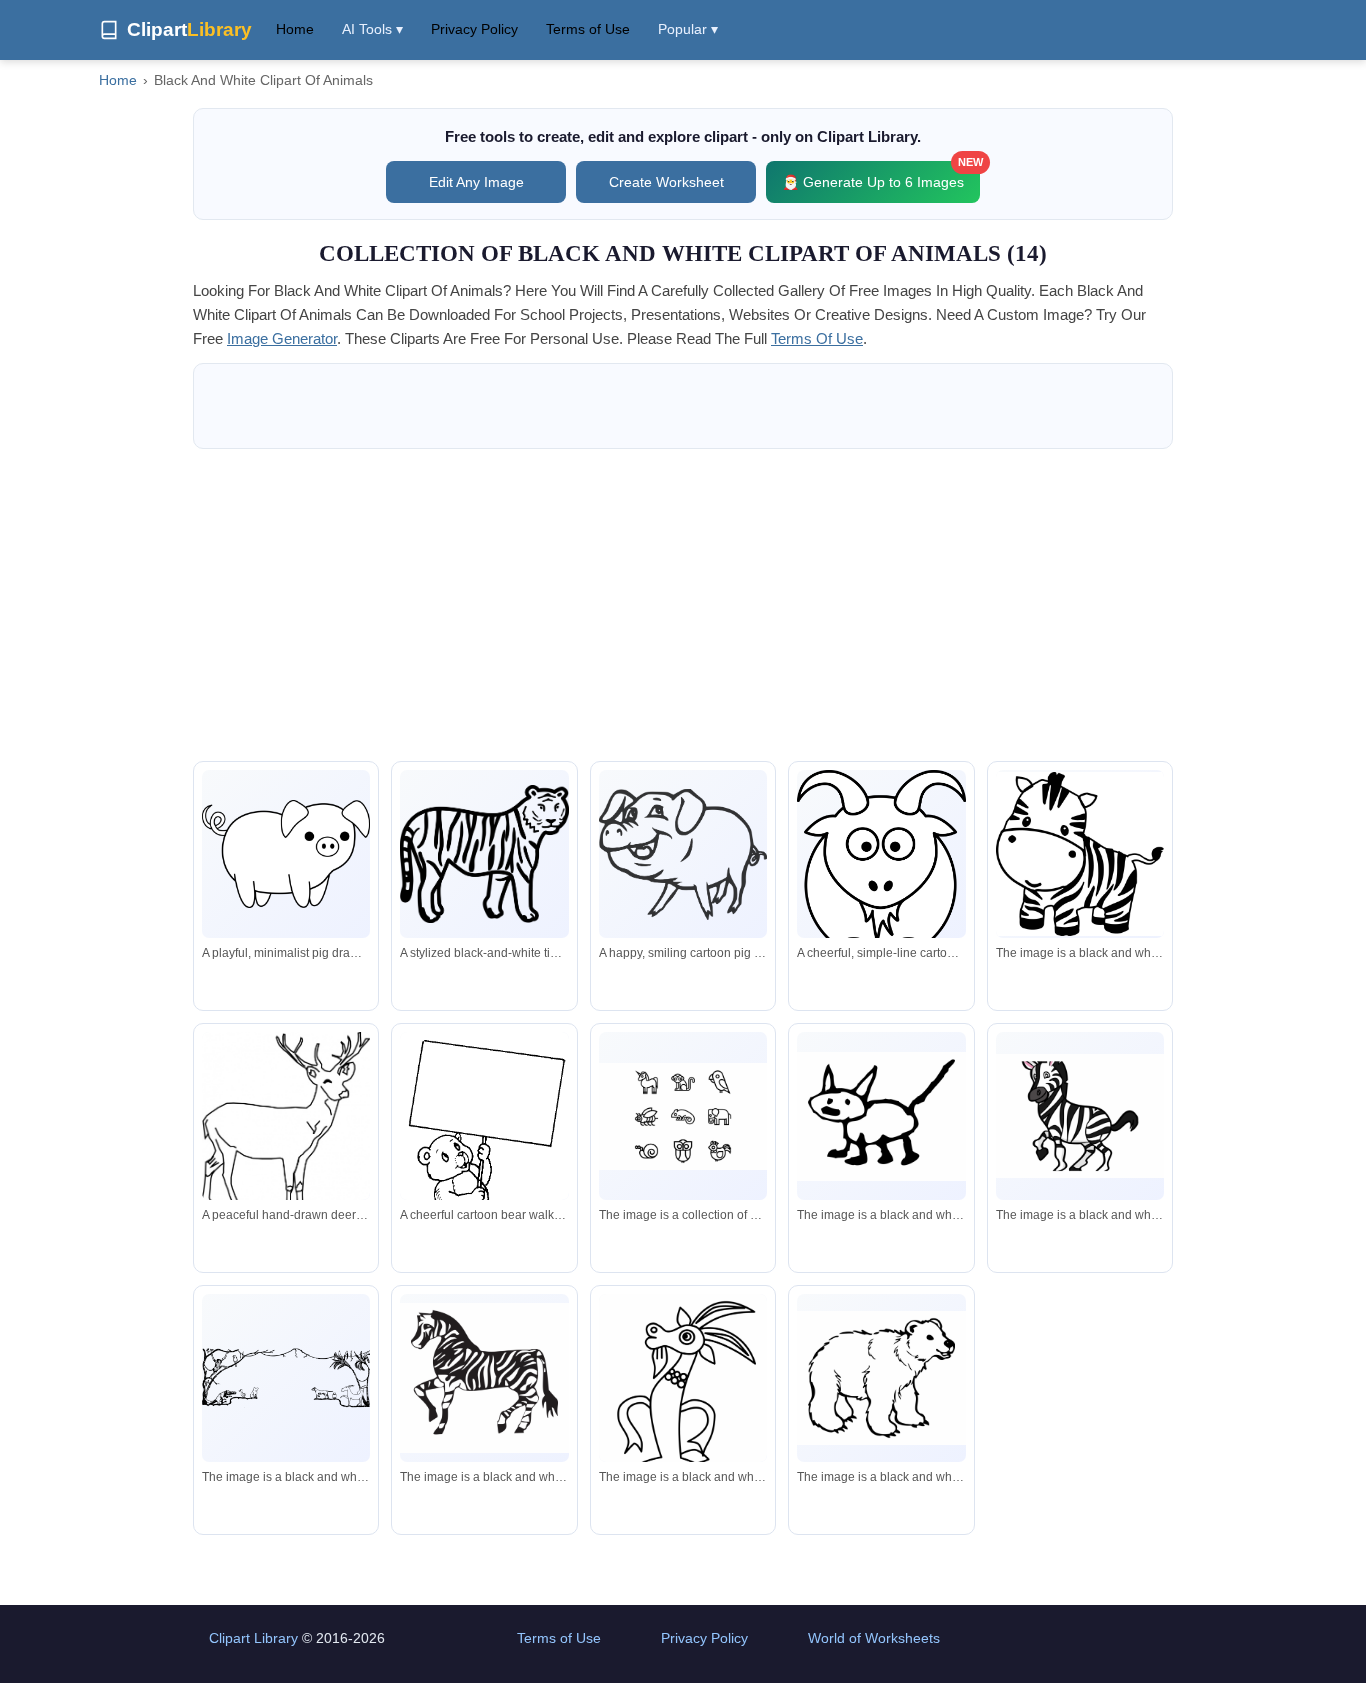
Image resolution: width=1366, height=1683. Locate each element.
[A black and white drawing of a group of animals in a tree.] (286, 1377)
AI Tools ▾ (372, 29)
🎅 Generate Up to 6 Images (881, 175)
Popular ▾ (688, 29)
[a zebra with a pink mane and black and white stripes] (1080, 1116)
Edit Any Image (476, 182)
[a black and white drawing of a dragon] (683, 1425)
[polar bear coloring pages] (881, 1378)
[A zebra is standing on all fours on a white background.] (484, 1378)
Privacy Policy (474, 29)
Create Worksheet (666, 182)
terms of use (817, 338)
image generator (282, 338)
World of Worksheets (874, 1638)
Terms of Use (588, 29)
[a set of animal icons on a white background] (683, 1116)
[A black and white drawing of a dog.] (881, 1116)
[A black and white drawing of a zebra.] (1080, 854)
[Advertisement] (683, 605)
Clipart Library (253, 1638)
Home (295, 29)
